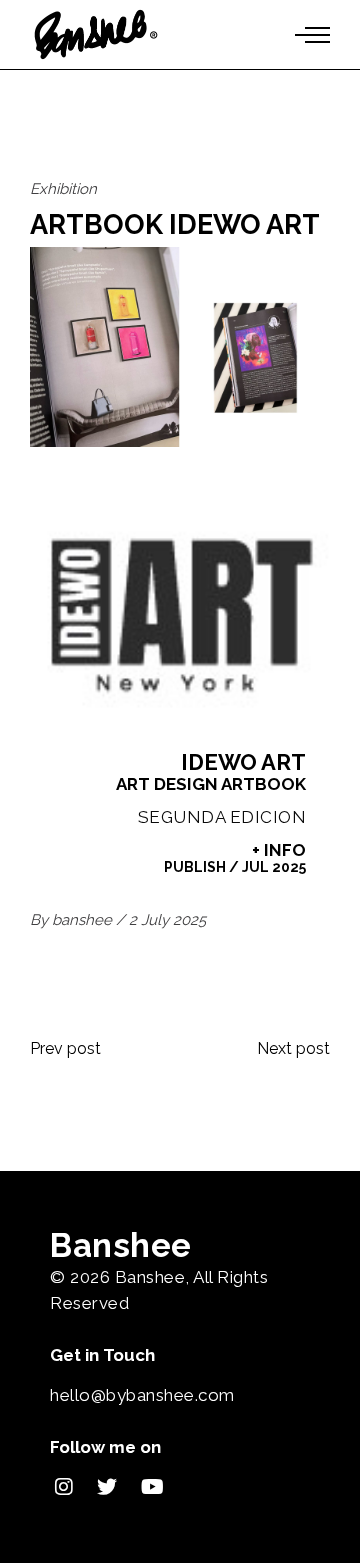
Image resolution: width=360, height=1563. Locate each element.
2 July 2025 (167, 920)
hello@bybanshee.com (142, 1395)
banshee (84, 920)
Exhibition (63, 189)
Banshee (150, 1277)
